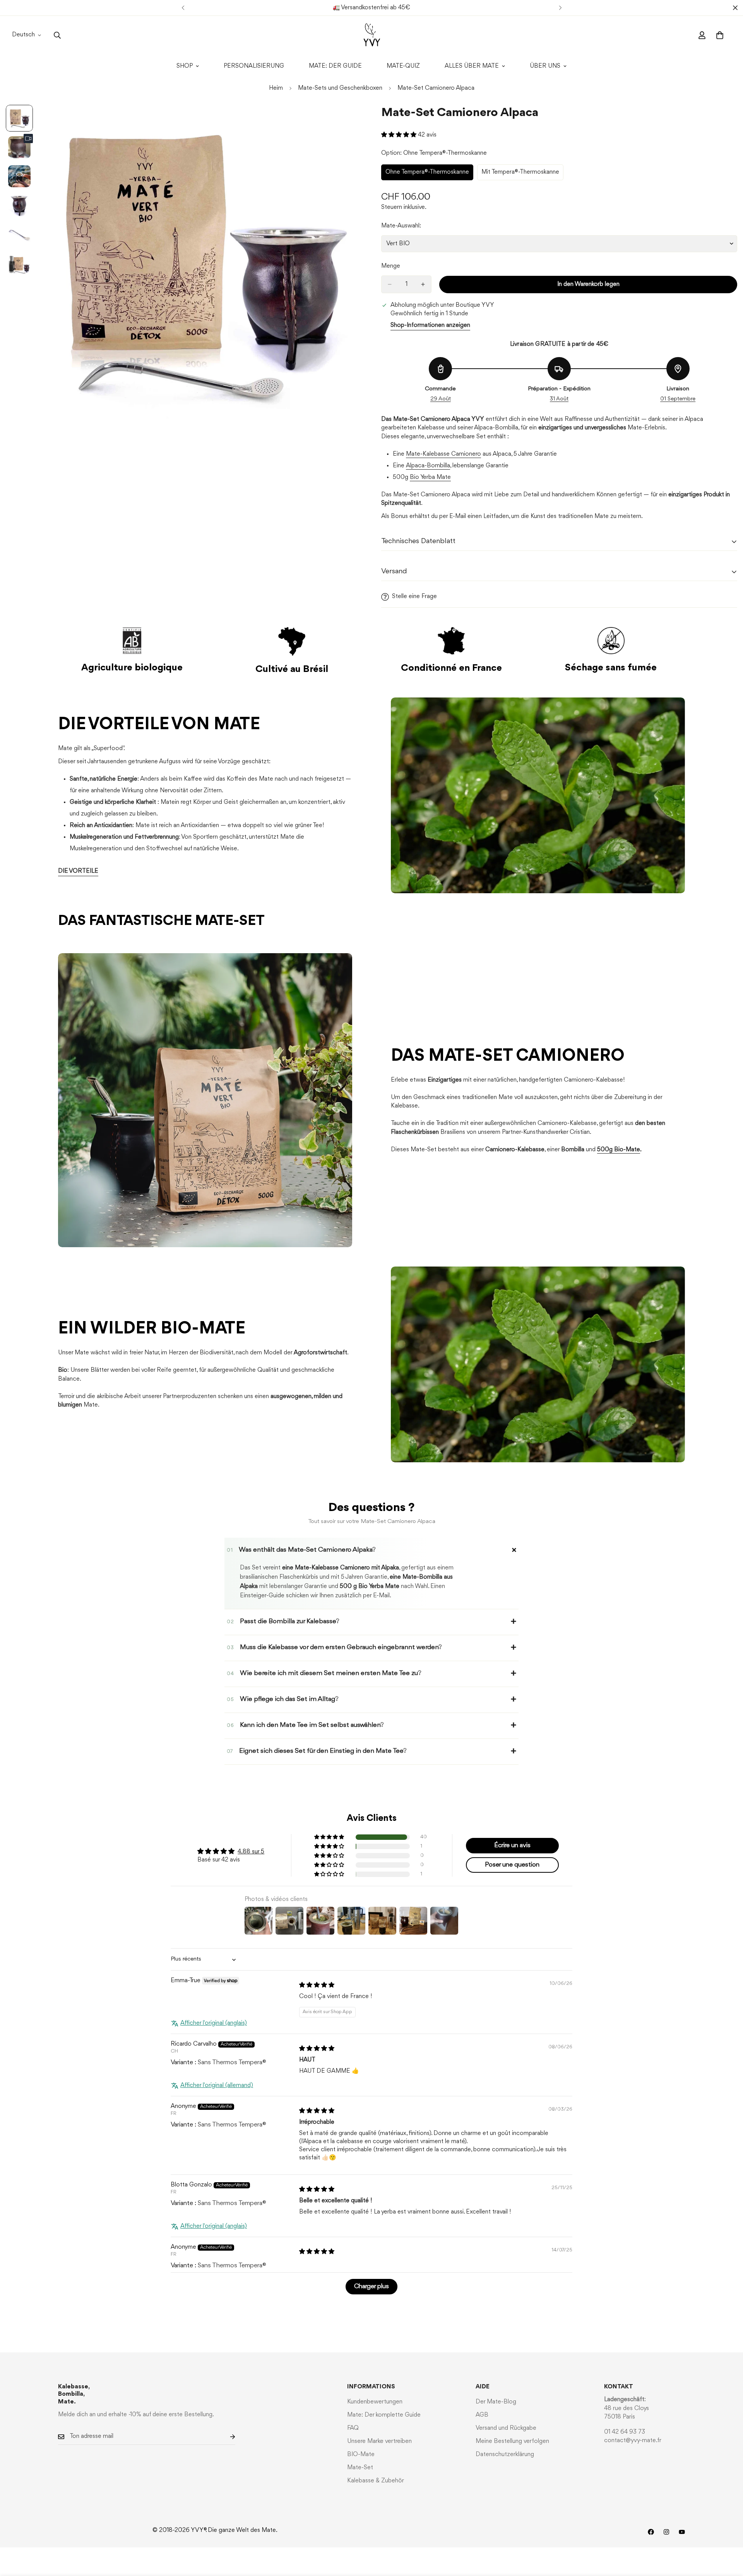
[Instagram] (666, 2532)
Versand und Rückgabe (506, 2428)
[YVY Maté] (372, 35)
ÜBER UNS (545, 66)
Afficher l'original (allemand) (217, 2085)
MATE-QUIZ (403, 66)
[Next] (560, 8)
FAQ (353, 2428)
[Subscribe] (226, 2437)
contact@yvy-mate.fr (633, 2441)
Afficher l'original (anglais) (214, 2023)
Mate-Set (360, 2468)
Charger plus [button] (371, 2286)
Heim (276, 88)
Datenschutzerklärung (505, 2455)
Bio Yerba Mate (430, 477)
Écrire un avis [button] (512, 1845)
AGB (482, 2415)
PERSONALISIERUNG (254, 66)
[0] (720, 35)
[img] (317, 1985)
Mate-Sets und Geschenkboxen (340, 88)
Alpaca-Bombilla (428, 466)
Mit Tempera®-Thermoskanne (520, 175)
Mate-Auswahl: (401, 226)
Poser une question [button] (512, 1865)
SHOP (185, 66)
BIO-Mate (361, 2455)
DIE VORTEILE (78, 871)
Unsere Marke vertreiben (379, 2441)
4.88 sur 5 (251, 1852)
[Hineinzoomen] (345, 121)
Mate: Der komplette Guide (384, 2415)
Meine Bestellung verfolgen (512, 2441)
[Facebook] (651, 2532)
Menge (391, 266)
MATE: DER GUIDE (335, 66)
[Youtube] (682, 2532)
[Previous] (183, 8)
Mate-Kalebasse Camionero (443, 454)
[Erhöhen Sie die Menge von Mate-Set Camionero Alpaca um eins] (423, 284)
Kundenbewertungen (375, 2402)
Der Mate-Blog (496, 2402)
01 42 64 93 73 (625, 2432)
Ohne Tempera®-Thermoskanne (427, 175)
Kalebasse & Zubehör (376, 2481)
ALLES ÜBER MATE (472, 66)
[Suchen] (57, 35)
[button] (400, 135)
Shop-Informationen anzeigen (430, 325)
